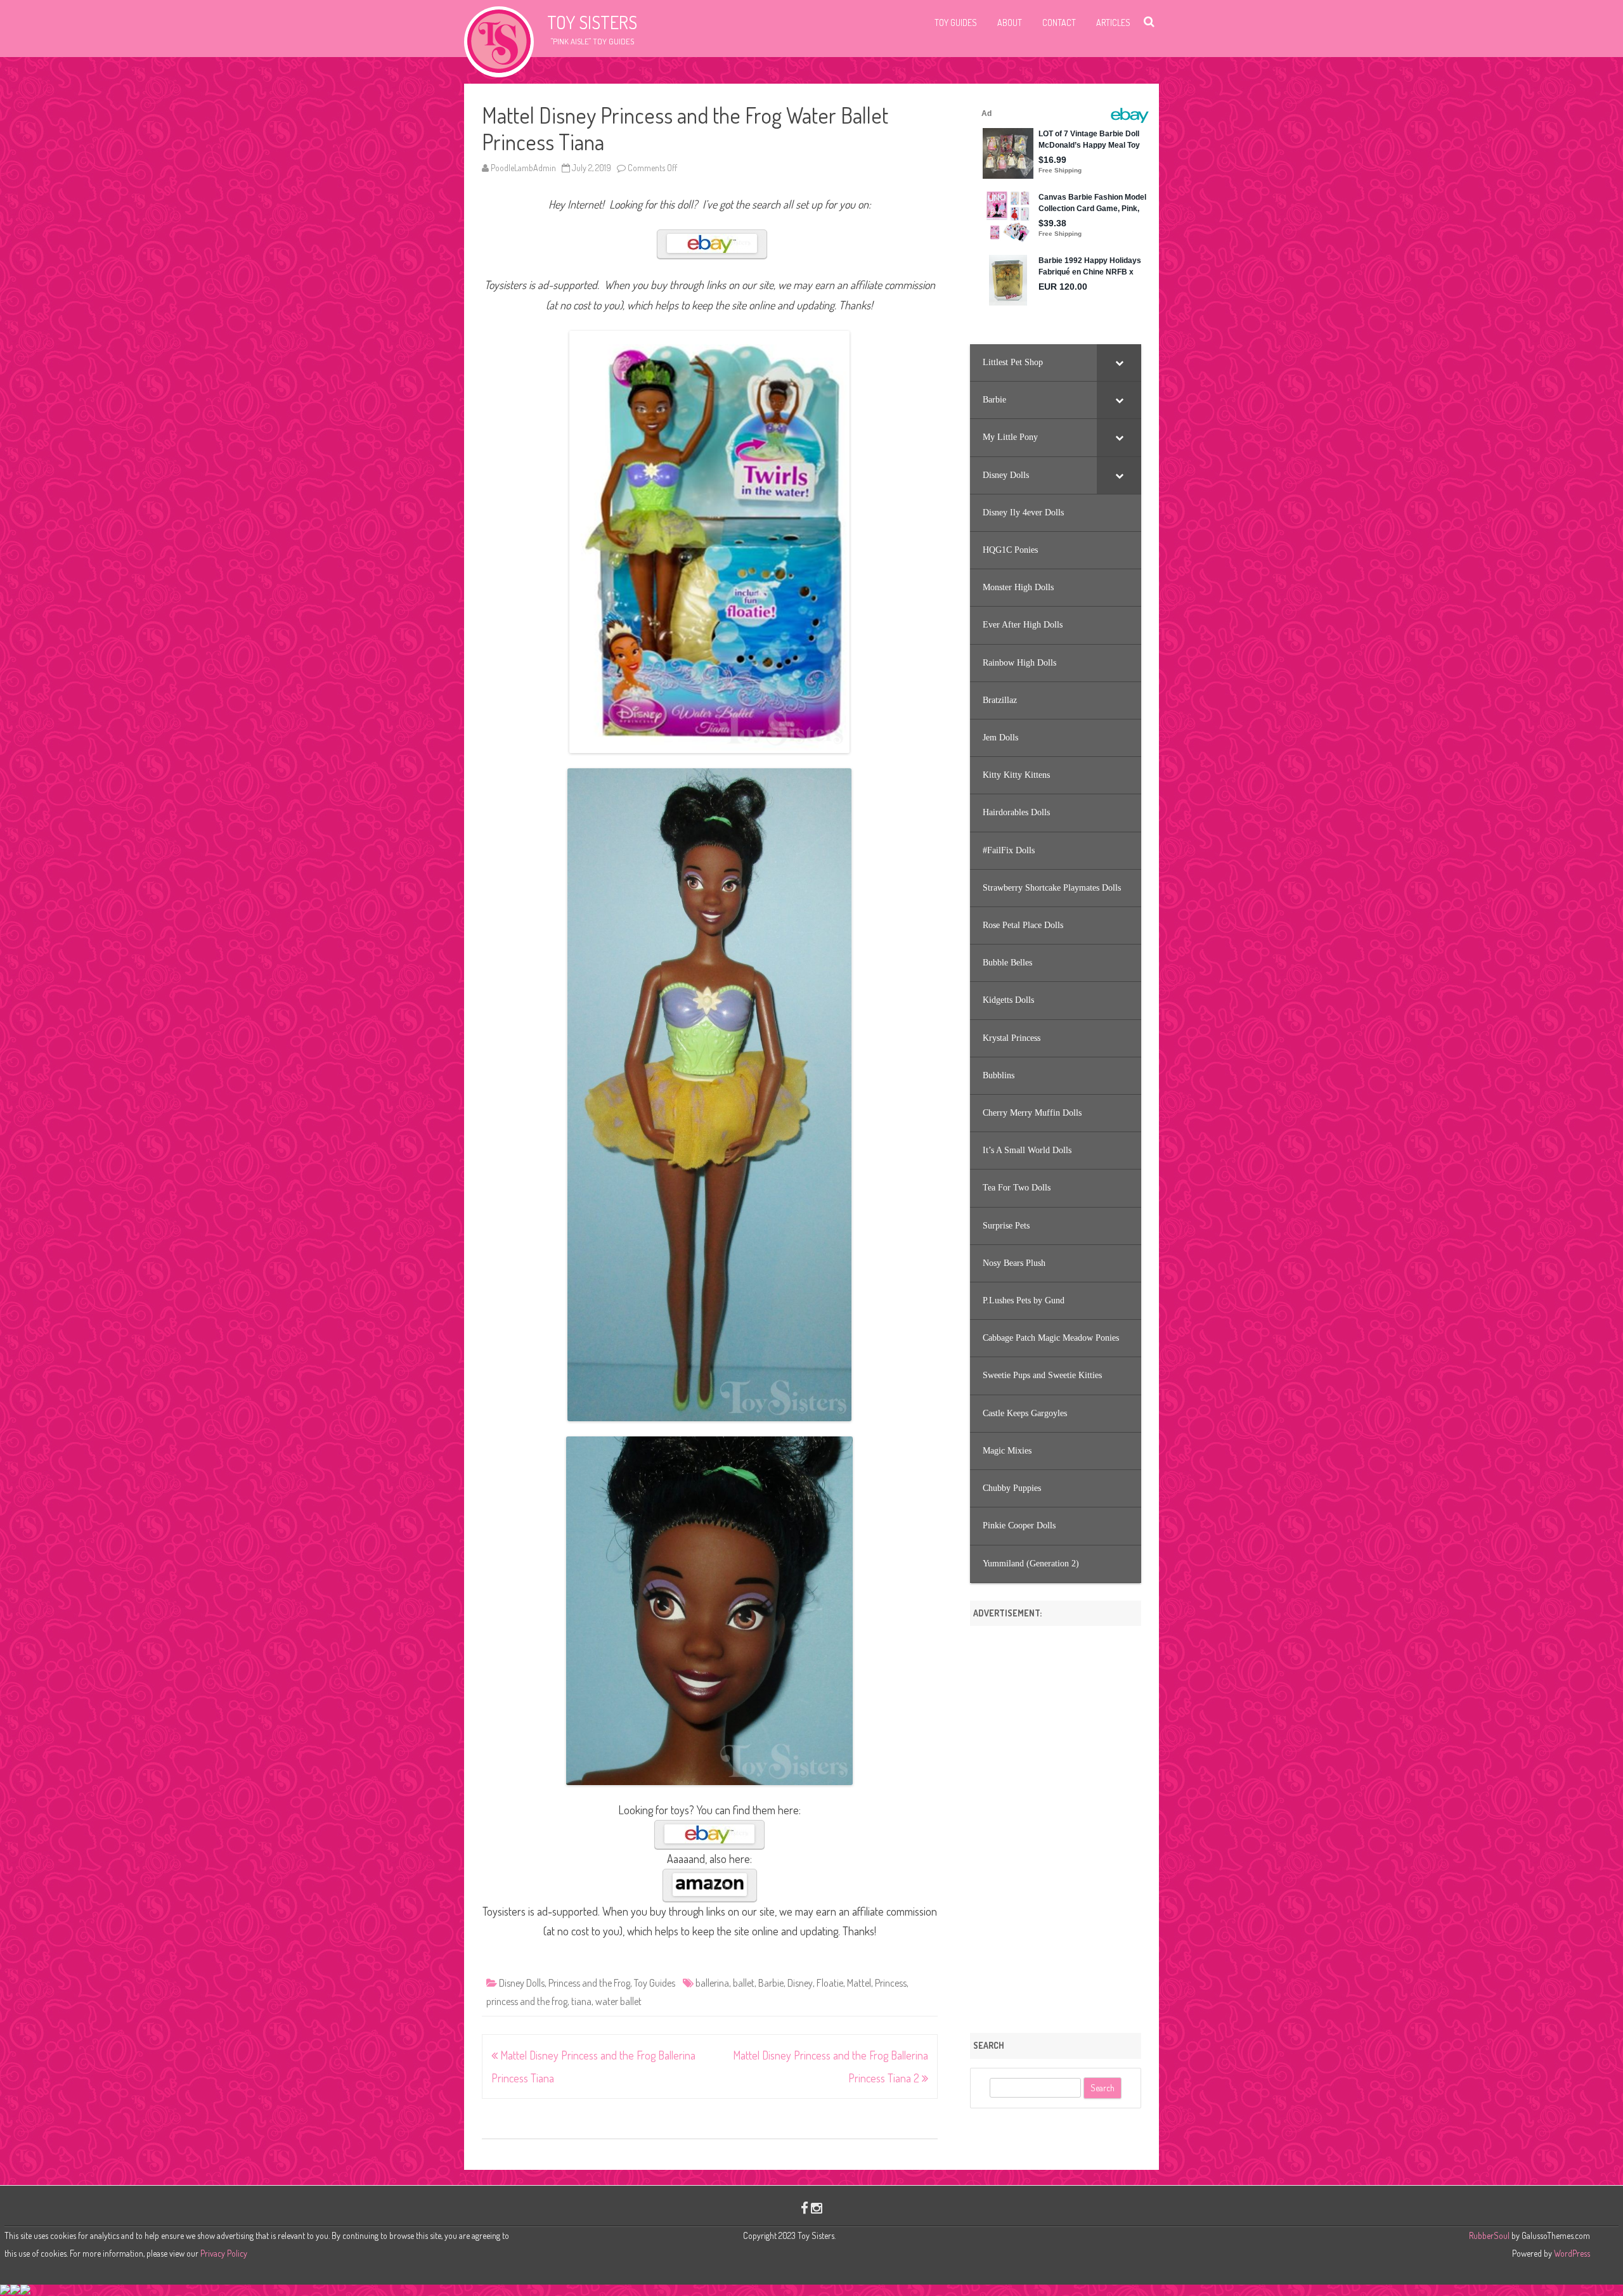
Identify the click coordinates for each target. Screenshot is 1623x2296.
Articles (1113, 23)
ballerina (712, 1983)
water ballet (618, 2001)
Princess (891, 1983)
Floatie (830, 1983)
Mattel (859, 1983)
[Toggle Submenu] (1119, 363)
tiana (581, 2001)
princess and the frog (527, 2001)
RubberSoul (1489, 2235)
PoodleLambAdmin (523, 168)
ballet (744, 1983)
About (1010, 23)
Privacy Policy (224, 2253)
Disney (800, 1983)
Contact (1059, 23)
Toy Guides (956, 23)
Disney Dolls (522, 1983)
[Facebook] (805, 2208)
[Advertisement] (1056, 1825)
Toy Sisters (592, 22)
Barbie (771, 1983)
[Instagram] (817, 2208)
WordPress (1571, 2253)
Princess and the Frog (589, 1983)
